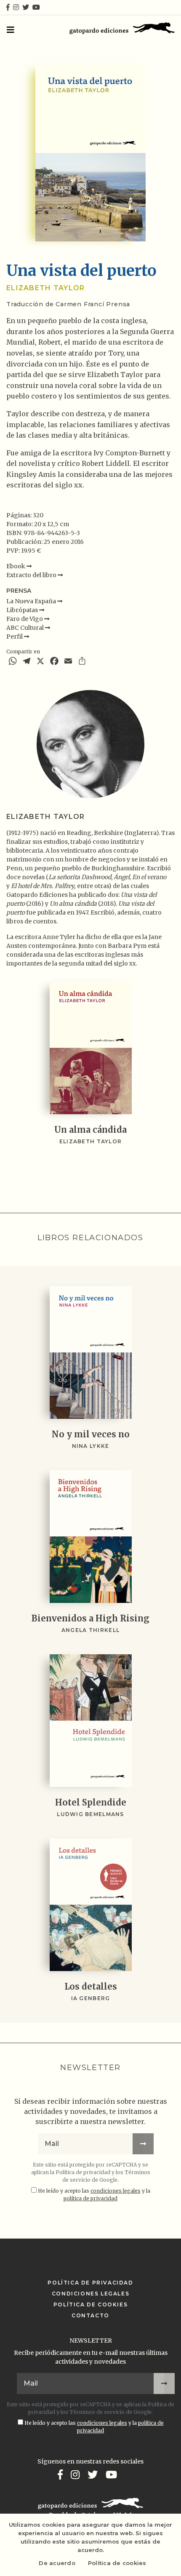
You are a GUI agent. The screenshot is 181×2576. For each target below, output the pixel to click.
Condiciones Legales (90, 2294)
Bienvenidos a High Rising (90, 1618)
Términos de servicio (97, 2412)
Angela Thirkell (90, 1630)
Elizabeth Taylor (45, 288)
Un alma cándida (90, 1130)
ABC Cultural (26, 628)
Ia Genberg (91, 1998)
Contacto (90, 2315)
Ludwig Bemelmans (90, 1814)
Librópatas (23, 610)
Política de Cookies (90, 2304)
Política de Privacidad (90, 2283)
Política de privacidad (83, 2172)
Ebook (16, 566)
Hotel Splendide (91, 1802)
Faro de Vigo (25, 619)
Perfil (15, 637)
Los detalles (91, 1986)
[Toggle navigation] (11, 30)
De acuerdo (57, 2563)
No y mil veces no (91, 1434)
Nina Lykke (91, 1446)
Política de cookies (117, 2563)
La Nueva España (32, 601)
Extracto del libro (32, 575)
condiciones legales (116, 2191)
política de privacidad (90, 2198)
